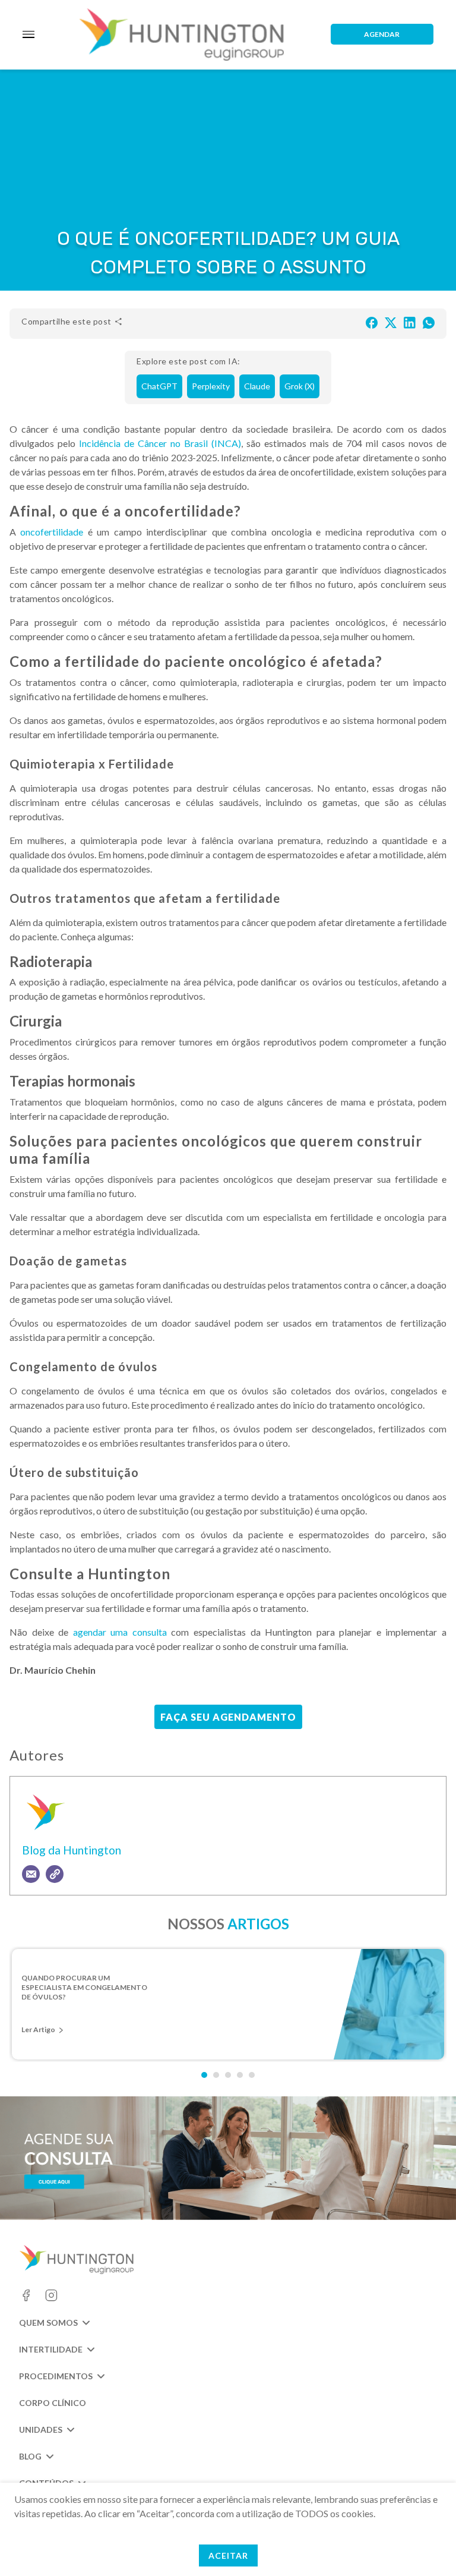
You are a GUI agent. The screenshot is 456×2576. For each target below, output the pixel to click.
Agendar (382, 34)
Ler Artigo (38, 2029)
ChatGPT (159, 386)
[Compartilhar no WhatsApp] (429, 322)
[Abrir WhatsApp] (426, 2546)
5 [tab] (252, 2075)
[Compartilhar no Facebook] (372, 322)
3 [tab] (228, 2075)
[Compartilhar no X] (391, 322)
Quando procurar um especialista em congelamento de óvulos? (84, 1987)
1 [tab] (204, 2075)
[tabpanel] (228, 2004)
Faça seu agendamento (228, 1717)
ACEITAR (228, 2555)
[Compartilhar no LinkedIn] (410, 322)
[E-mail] (31, 1874)
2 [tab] (216, 2075)
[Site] (55, 1874)
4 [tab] (240, 2075)
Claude (257, 386)
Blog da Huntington (72, 1850)
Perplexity (211, 386)
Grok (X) (300, 386)
